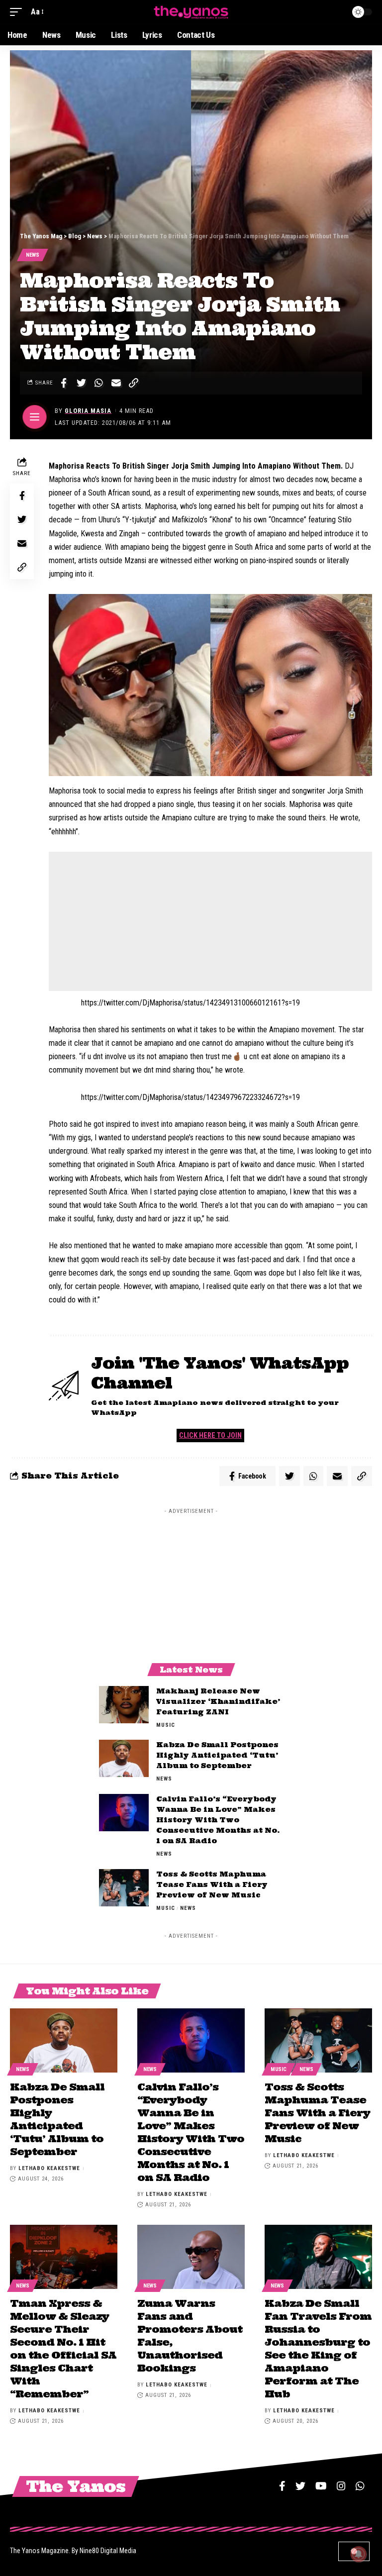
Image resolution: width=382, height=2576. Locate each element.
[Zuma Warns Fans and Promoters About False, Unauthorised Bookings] (191, 2257)
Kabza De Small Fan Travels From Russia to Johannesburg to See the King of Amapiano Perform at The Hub (318, 2348)
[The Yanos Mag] (191, 12)
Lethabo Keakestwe (49, 2168)
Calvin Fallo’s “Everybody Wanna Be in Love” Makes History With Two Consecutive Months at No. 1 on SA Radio (218, 1820)
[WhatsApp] (360, 2486)
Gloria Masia (88, 411)
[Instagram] (341, 2486)
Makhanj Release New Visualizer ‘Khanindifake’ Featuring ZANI (218, 1701)
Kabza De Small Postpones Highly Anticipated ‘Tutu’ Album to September (217, 1755)
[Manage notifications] (359, 2554)
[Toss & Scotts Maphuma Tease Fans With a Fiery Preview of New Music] (124, 1888)
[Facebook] (282, 2486)
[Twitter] (300, 2486)
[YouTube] (321, 2486)
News (33, 255)
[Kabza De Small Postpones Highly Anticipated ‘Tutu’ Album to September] (124, 1758)
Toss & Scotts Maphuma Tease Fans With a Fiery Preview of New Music (212, 1884)
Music (166, 1725)
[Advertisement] (210, 921)
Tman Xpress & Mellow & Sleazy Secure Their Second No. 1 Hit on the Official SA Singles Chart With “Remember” (63, 2348)
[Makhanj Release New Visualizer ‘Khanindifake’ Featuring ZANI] (124, 1705)
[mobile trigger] (18, 12)
